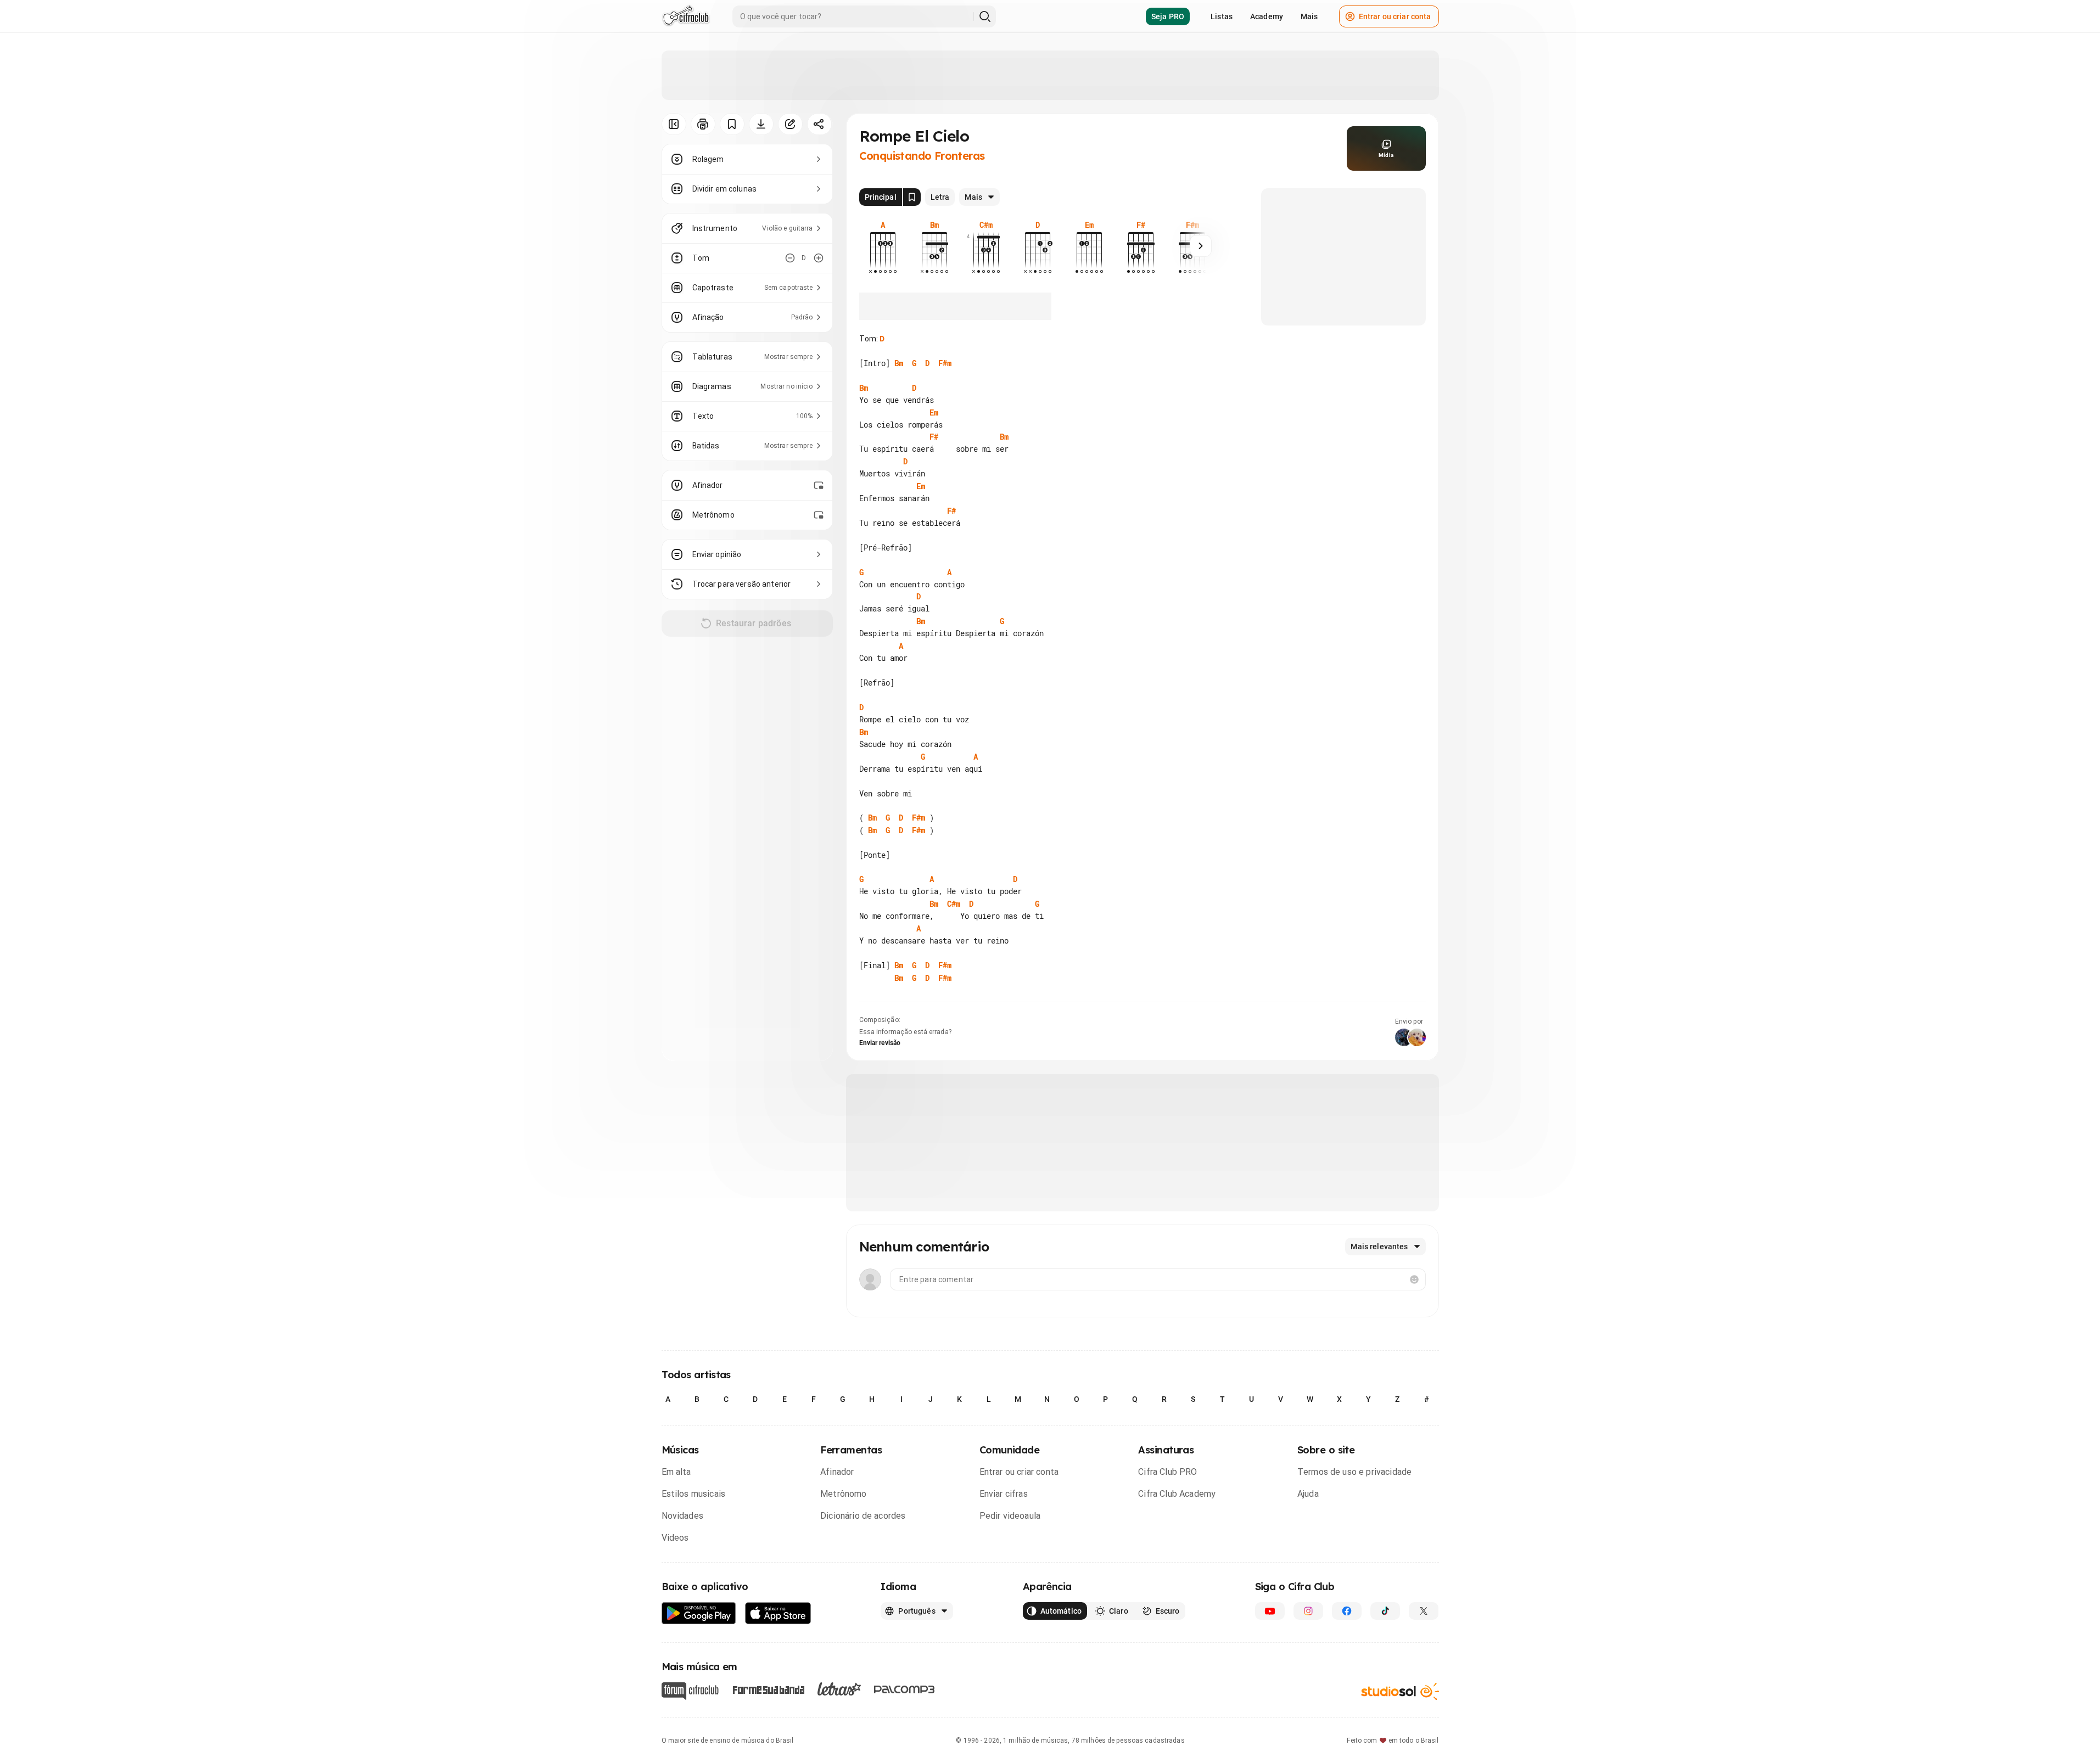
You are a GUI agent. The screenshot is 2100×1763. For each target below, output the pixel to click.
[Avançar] (1201, 246)
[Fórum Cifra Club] (690, 1691)
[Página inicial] (686, 16)
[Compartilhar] (819, 124)
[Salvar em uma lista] (732, 124)
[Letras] (839, 1689)
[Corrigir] (790, 124)
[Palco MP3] (905, 1689)
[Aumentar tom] (819, 258)
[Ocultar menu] (674, 124)
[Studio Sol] (1400, 1691)
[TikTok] (1385, 1611)
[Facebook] (1347, 1611)
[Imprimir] (703, 124)
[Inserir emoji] (1414, 1279)
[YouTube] (1270, 1611)
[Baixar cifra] (761, 124)
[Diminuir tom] (790, 258)
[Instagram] (1308, 1611)
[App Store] (778, 1613)
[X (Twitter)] (1424, 1611)
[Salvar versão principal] (912, 197)
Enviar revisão (880, 1043)
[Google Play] (699, 1613)
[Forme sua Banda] (768, 1689)
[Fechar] (2077, 1559)
